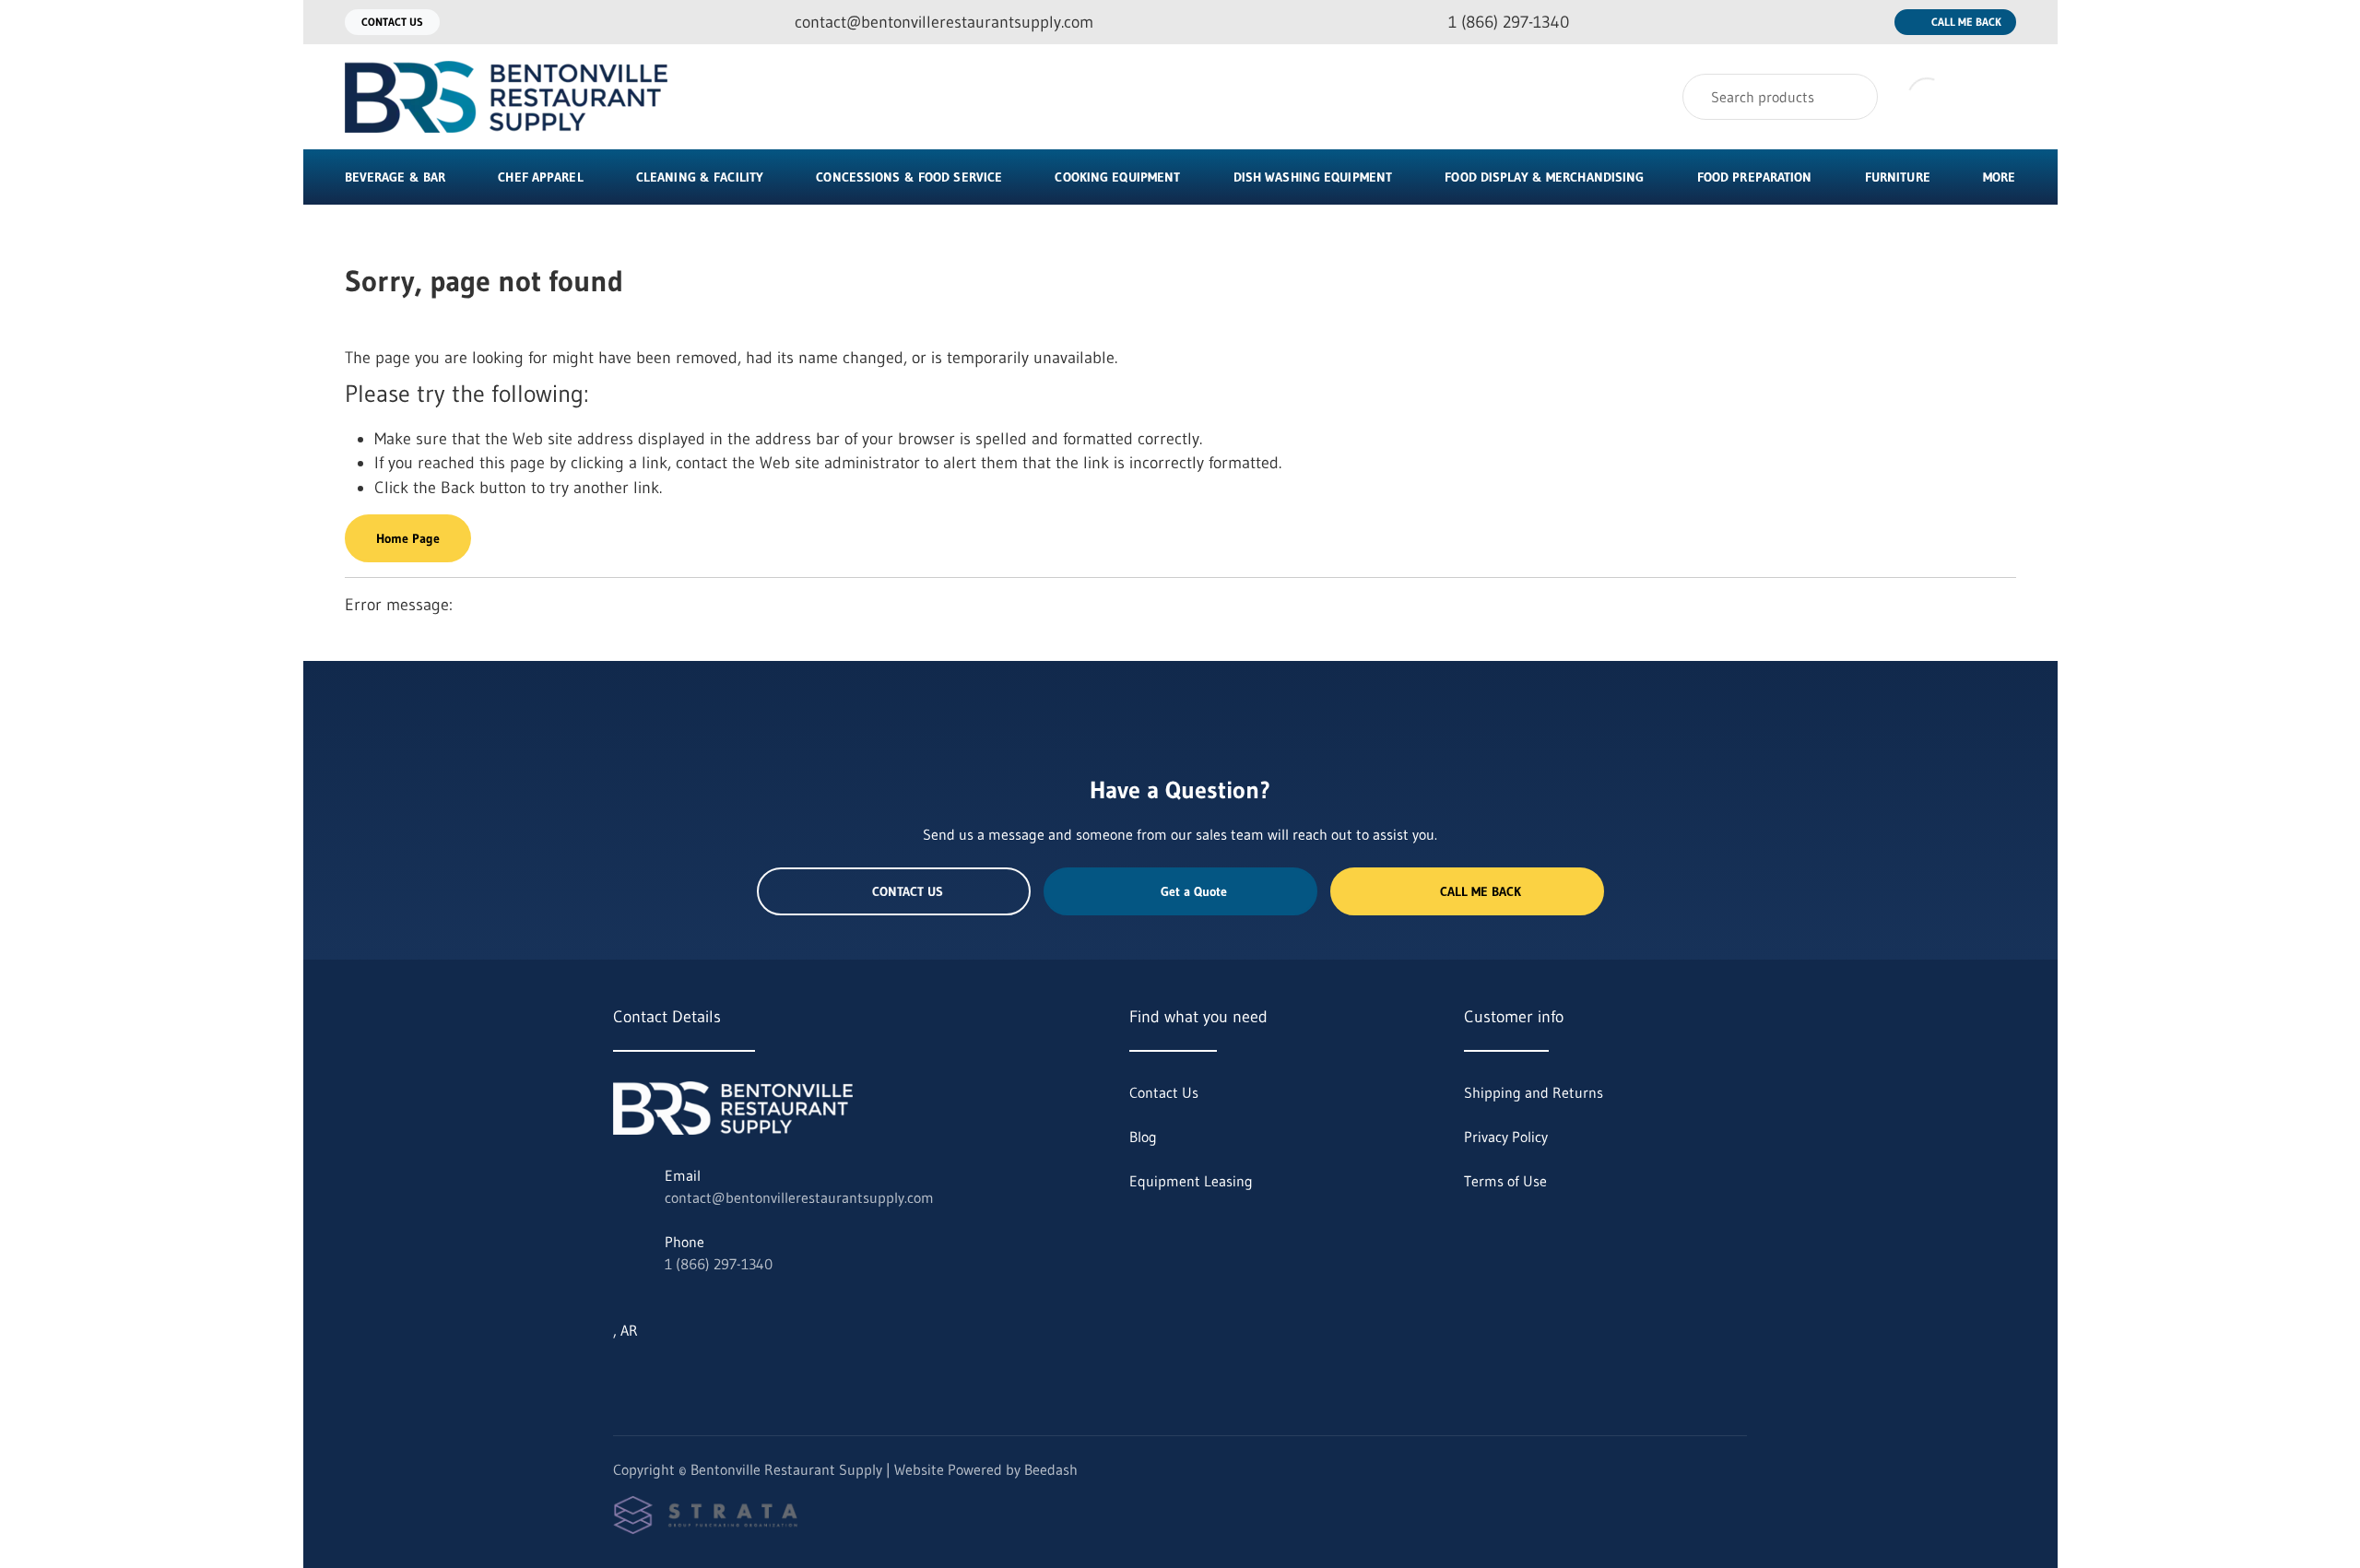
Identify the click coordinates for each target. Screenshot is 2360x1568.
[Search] (1852, 97)
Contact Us (392, 22)
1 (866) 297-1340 (719, 1264)
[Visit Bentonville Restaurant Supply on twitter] (621, 1374)
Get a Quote (1194, 891)
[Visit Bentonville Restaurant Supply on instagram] (660, 1374)
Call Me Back (1966, 22)
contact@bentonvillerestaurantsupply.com (799, 1197)
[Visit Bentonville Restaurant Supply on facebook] (699, 1374)
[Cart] (1996, 97)
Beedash (1051, 1469)
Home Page (408, 538)
